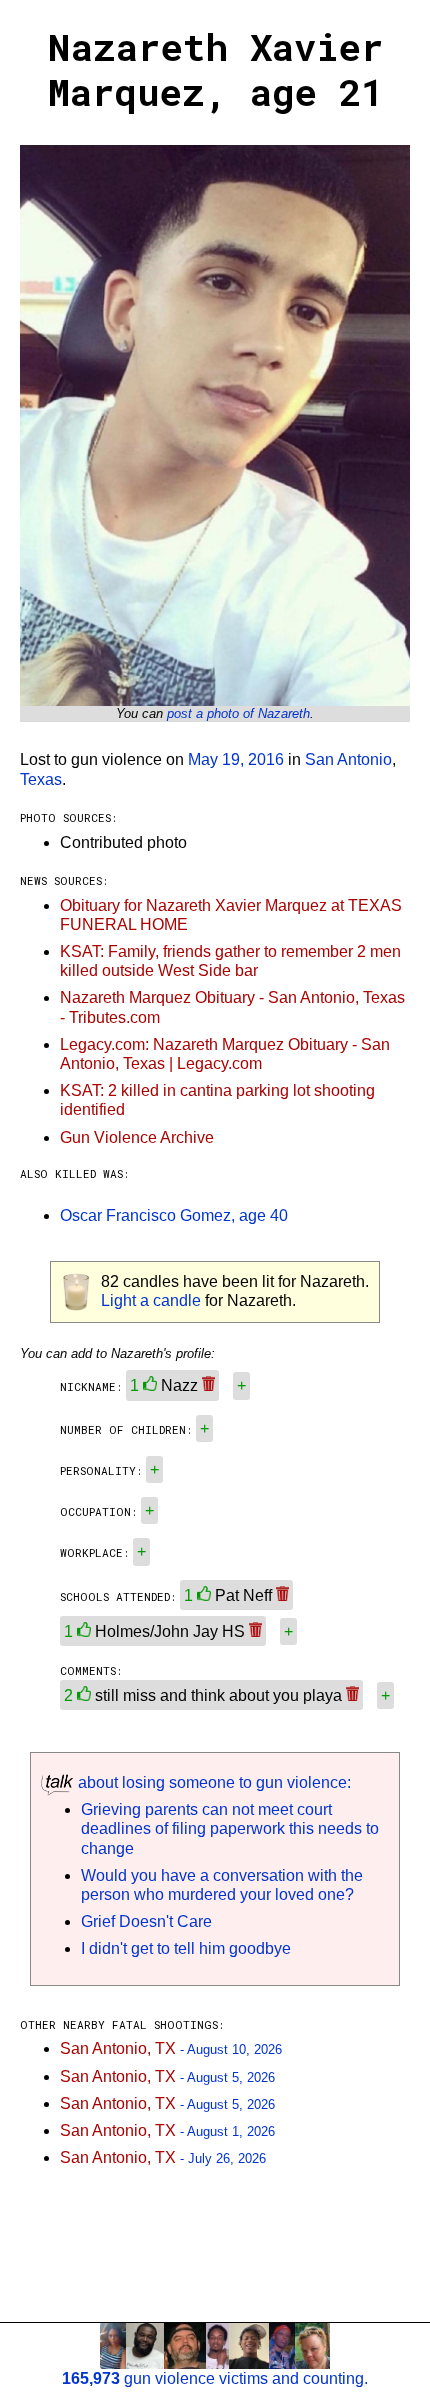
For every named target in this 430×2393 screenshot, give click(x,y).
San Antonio (348, 759)
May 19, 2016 (236, 759)
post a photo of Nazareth (238, 713)
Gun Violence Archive (137, 1137)
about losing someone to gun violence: (212, 1782)
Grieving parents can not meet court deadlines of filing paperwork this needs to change (230, 1828)
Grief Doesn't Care (146, 1921)
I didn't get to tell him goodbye (186, 1948)
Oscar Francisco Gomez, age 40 (174, 1215)
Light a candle (151, 1300)
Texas (41, 779)
